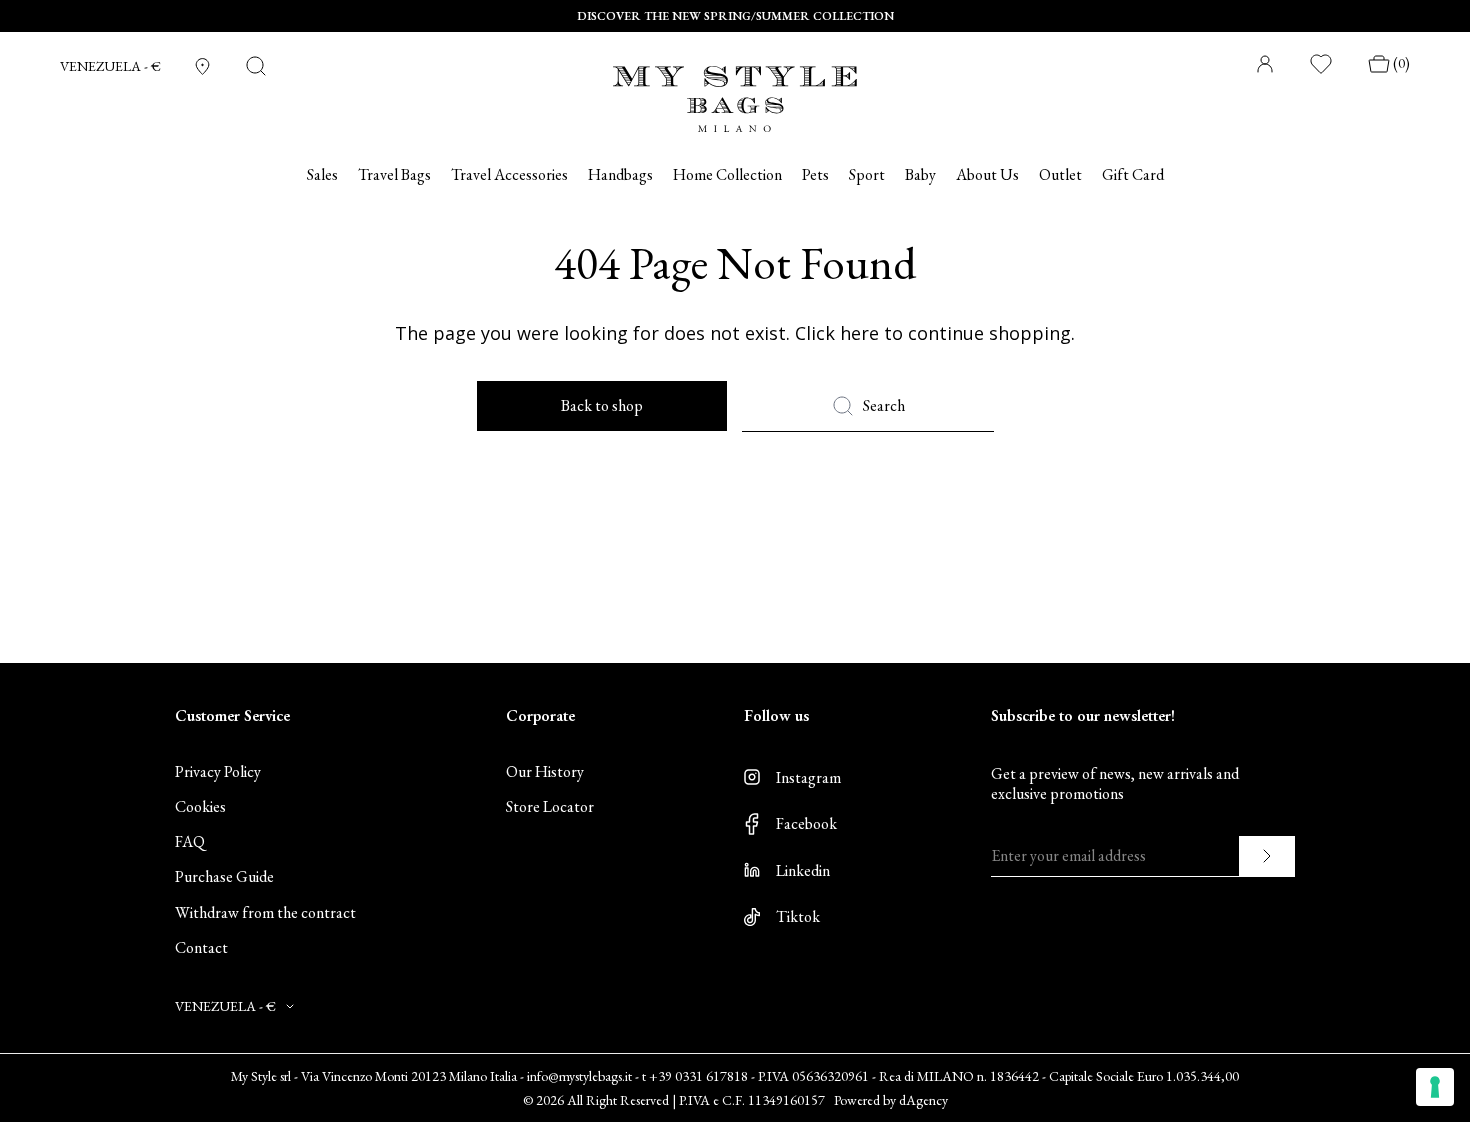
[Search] (256, 66)
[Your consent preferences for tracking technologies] (1435, 1087)
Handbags (620, 175)
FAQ (190, 841)
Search (884, 405)
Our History (545, 771)
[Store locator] (202, 66)
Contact (201, 947)
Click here (837, 333)
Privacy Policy (218, 771)
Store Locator (550, 806)
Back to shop (602, 405)
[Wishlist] (1322, 64)
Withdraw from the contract (265, 912)
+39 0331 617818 (698, 1076)
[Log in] (1265, 64)
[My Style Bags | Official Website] (735, 86)
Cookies (200, 806)
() (1401, 63)
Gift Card (1133, 175)
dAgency (923, 1100)
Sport (867, 175)
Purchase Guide (224, 876)
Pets (815, 175)
